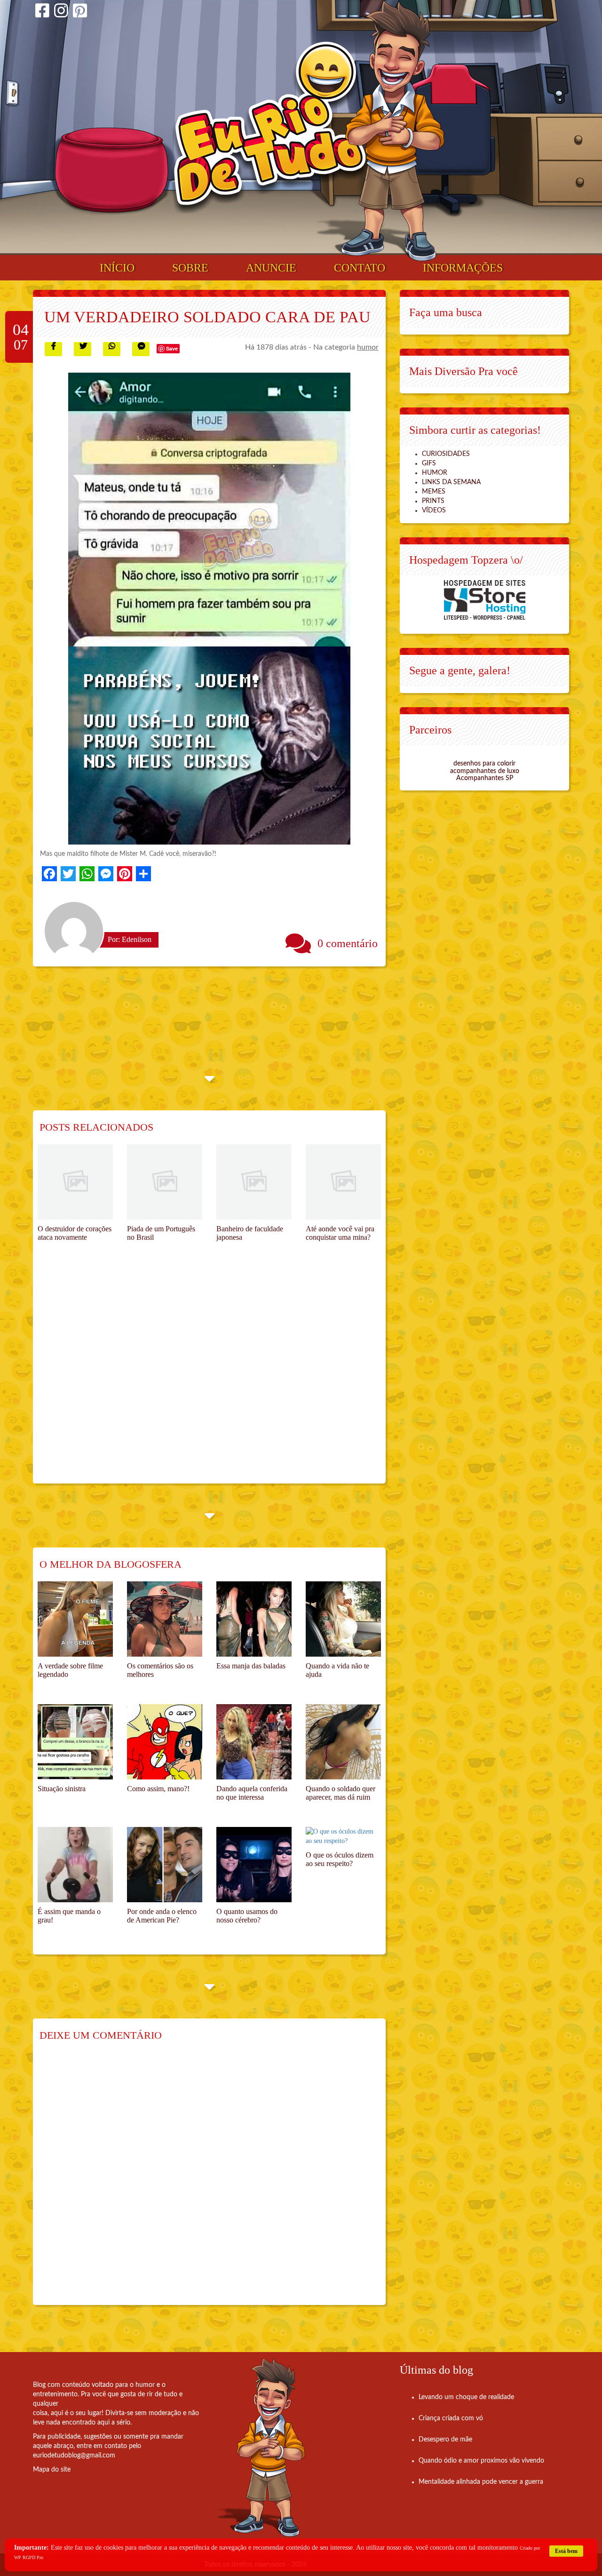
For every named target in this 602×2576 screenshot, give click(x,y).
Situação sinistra (62, 1789)
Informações (463, 268)
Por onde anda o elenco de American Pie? (162, 1916)
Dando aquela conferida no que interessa (252, 1793)
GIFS (429, 463)
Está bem (566, 2551)
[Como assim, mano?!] (165, 1742)
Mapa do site (52, 2470)
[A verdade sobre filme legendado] (75, 1619)
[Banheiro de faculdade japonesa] (254, 1182)
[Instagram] (61, 12)
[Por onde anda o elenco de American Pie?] (165, 1865)
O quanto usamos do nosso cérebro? (247, 1916)
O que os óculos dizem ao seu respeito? (340, 1859)
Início (117, 268)
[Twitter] (68, 874)
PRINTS (433, 501)
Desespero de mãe (445, 2440)
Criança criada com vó (451, 2418)
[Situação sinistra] (75, 1742)
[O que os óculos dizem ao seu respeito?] (343, 1836)
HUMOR (435, 473)
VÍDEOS (434, 510)
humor (368, 347)
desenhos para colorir (484, 764)
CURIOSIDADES (446, 454)
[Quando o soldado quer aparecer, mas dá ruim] (343, 1742)
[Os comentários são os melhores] (165, 1619)
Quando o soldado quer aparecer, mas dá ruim (341, 1793)
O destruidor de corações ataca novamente (75, 1233)
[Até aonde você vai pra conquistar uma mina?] (343, 1182)
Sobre (190, 268)
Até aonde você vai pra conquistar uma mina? (340, 1233)
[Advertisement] (209, 1378)
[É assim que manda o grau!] (75, 1865)
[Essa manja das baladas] (254, 1619)
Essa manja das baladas (251, 1666)
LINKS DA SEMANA (451, 482)
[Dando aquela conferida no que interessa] (254, 1742)
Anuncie (271, 268)
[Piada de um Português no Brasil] (165, 1182)
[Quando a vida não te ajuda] (343, 1619)
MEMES (434, 492)
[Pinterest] (80, 12)
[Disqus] (209, 2180)
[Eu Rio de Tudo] (270, 128)
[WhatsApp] (87, 874)
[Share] (143, 874)
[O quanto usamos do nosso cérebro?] (254, 1865)
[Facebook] (42, 12)
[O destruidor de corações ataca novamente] (75, 1182)
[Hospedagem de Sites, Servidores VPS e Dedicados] (485, 600)
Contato (360, 268)
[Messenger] (106, 874)
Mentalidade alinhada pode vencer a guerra (481, 2482)
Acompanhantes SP (485, 778)
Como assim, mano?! (158, 1789)
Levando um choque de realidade (466, 2397)
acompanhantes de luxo (485, 771)
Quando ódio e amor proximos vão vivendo (481, 2461)
